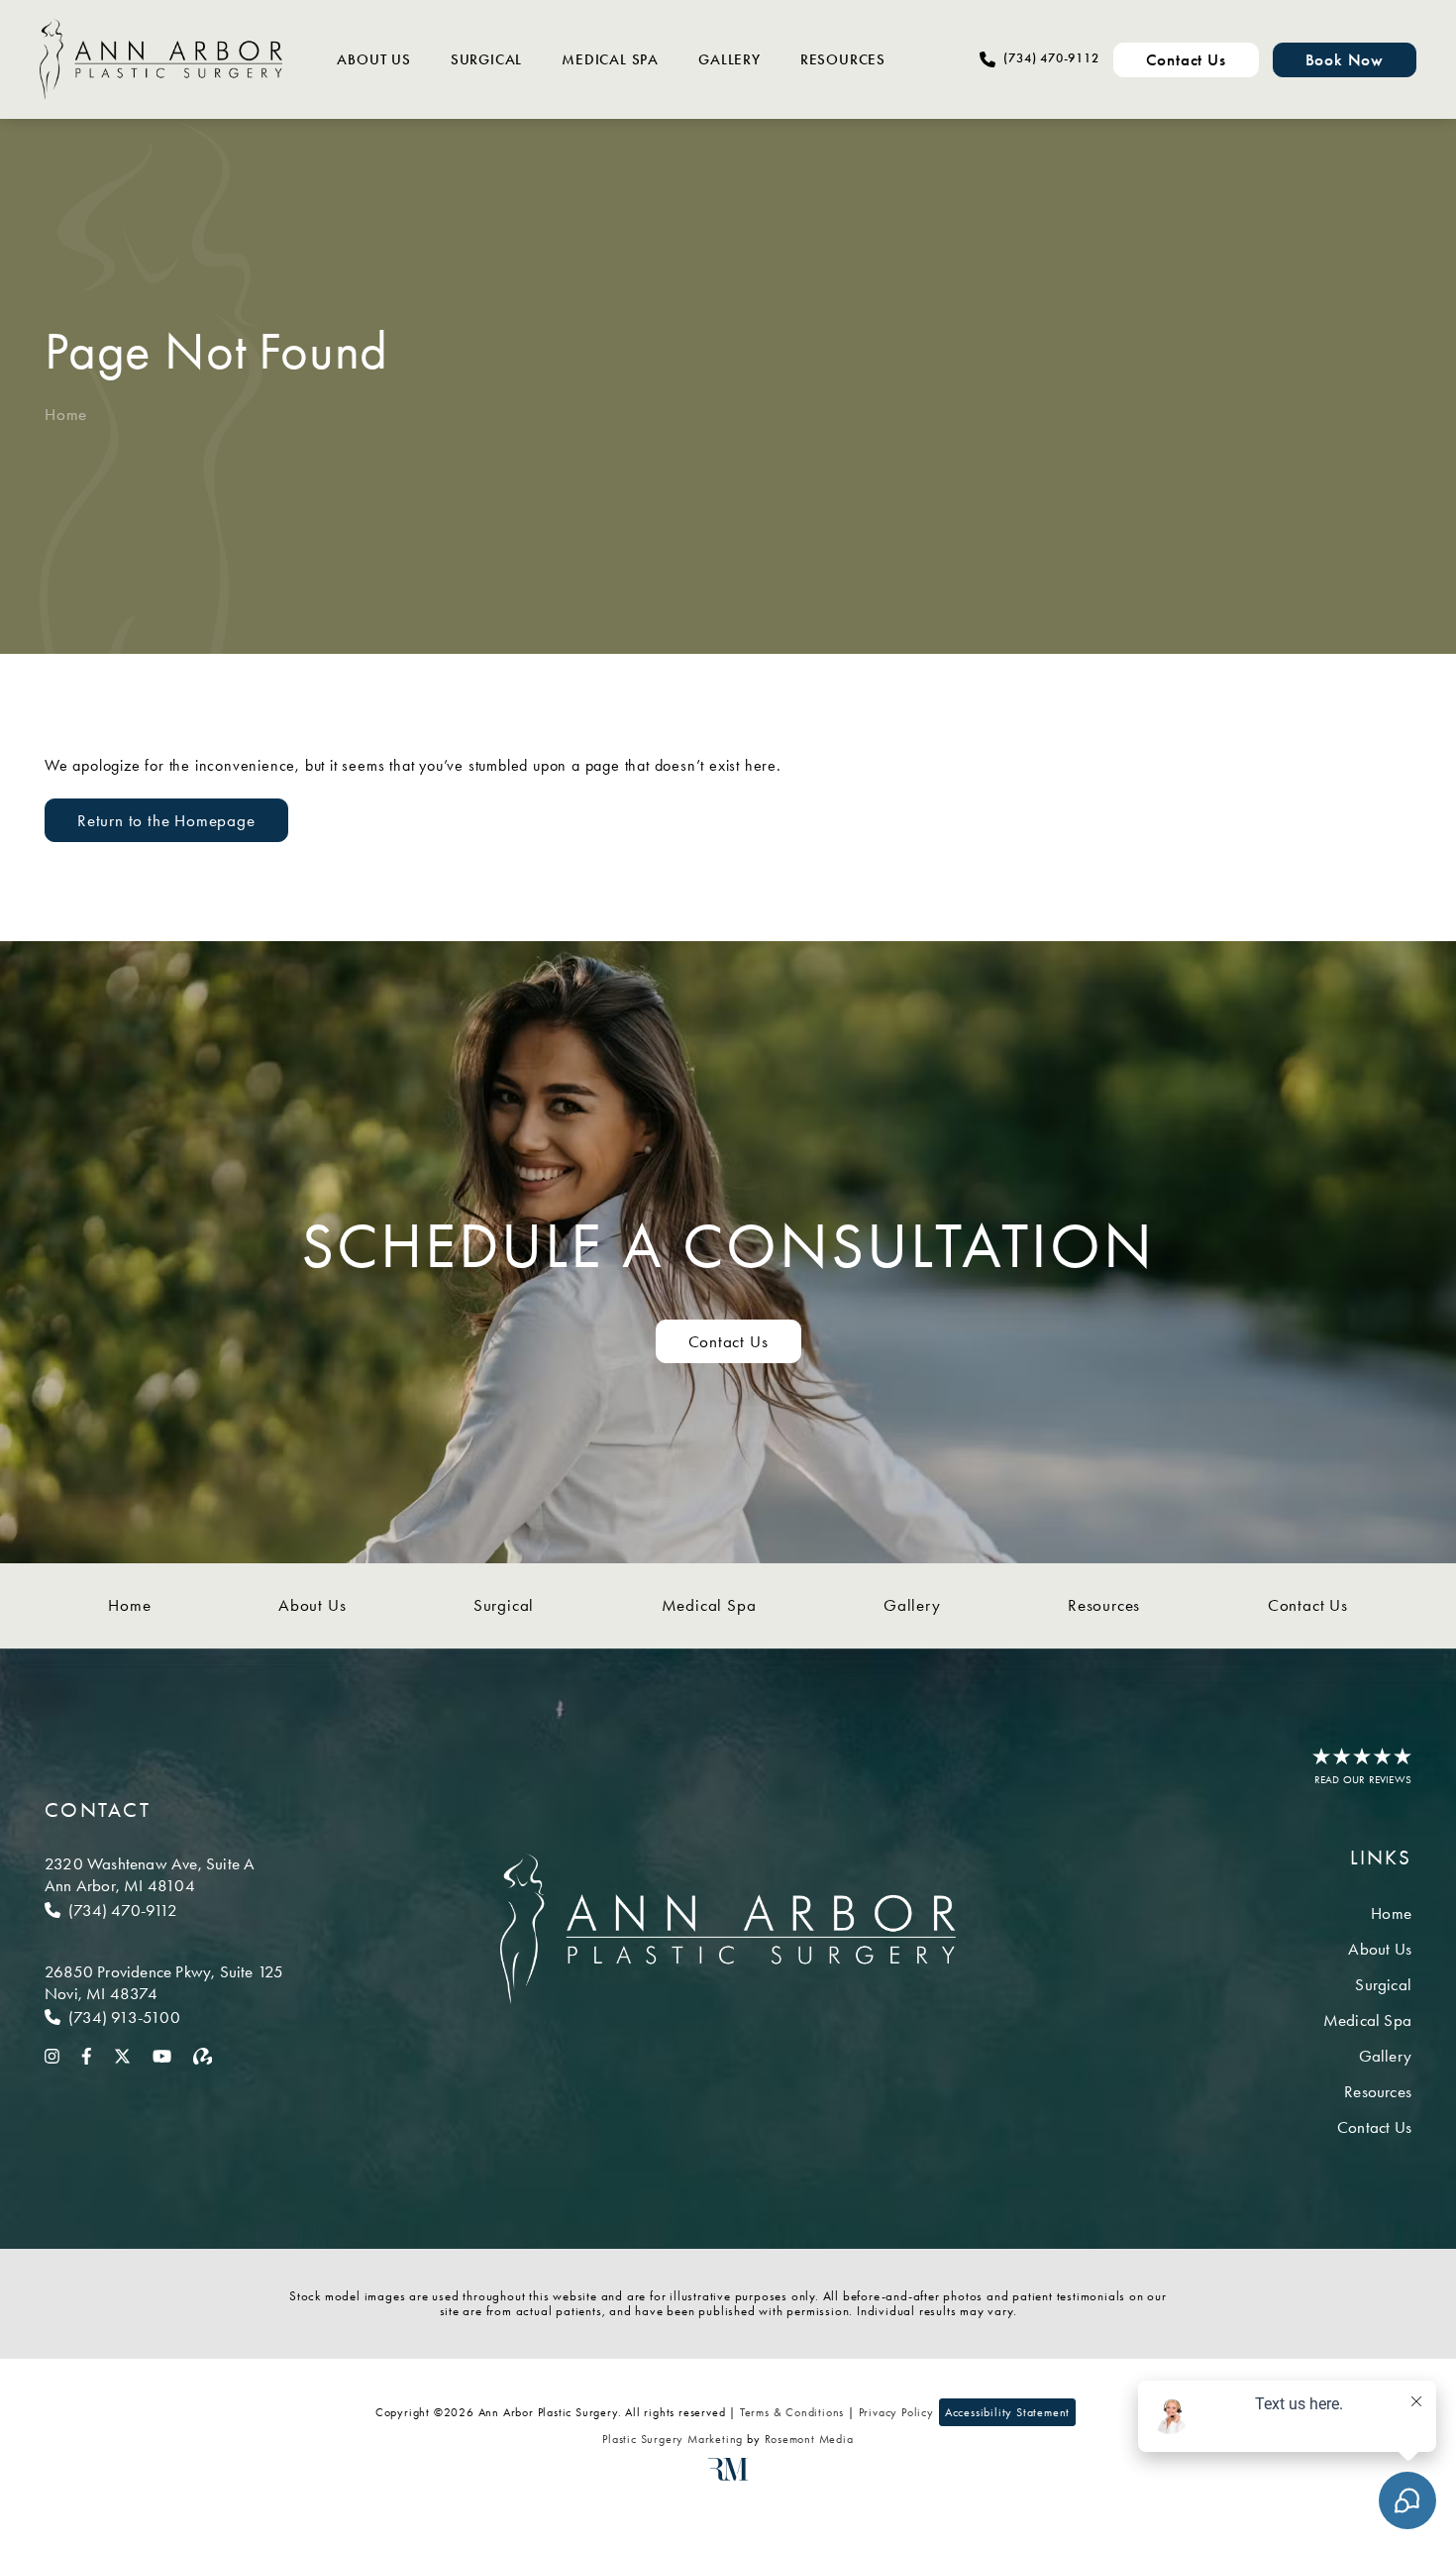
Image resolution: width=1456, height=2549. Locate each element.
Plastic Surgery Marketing (673, 2439)
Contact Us (728, 1341)
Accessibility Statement (1007, 2412)
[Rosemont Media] (728, 2477)
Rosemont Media (809, 2439)
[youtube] (162, 2055)
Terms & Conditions (792, 2412)
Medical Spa (610, 59)
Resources (843, 59)
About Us (373, 59)
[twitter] (122, 2055)
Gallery (729, 59)
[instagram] (52, 2055)
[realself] (203, 2055)
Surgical (486, 59)
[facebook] (87, 2055)
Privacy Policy (896, 2412)
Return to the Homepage (166, 820)
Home (66, 414)
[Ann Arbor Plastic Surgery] (161, 59)
